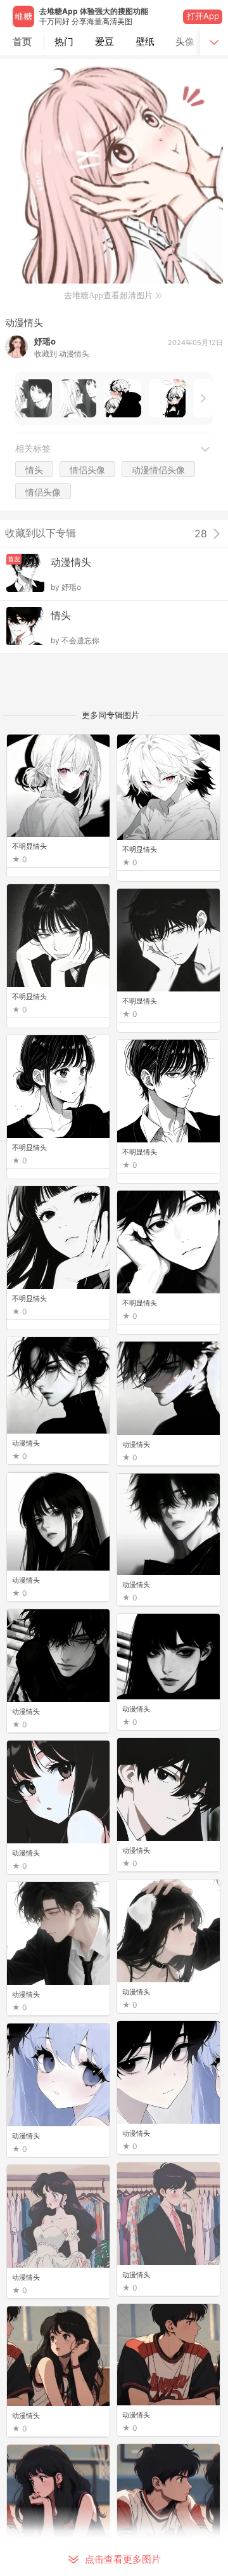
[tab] (65, 42)
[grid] (117, 1655)
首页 (22, 42)
